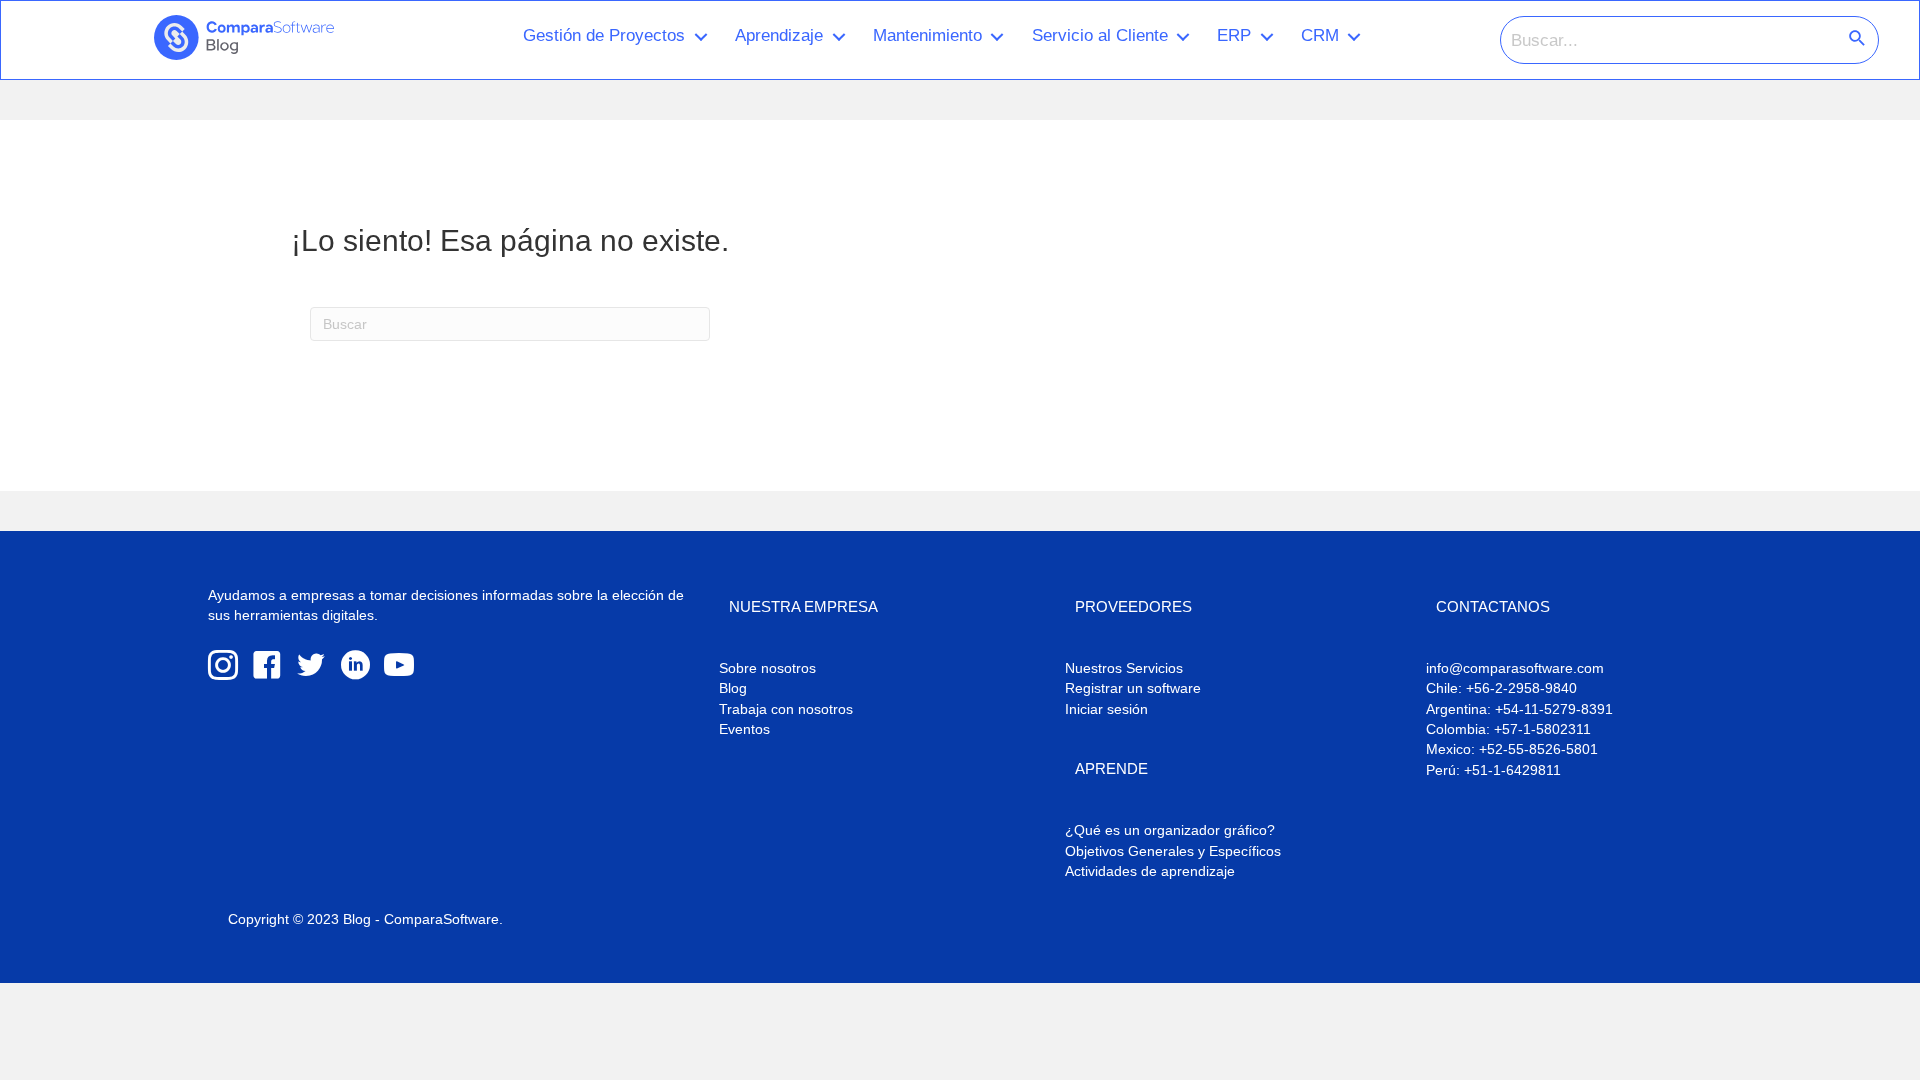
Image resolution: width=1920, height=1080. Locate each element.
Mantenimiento (927, 35)
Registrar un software (1133, 688)
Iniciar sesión (1106, 709)
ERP (1234, 35)
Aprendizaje (779, 35)
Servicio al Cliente (1100, 35)
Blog (733, 688)
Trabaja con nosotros (786, 709)
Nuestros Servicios (1124, 668)
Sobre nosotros (767, 668)
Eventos (744, 729)
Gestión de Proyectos (604, 35)
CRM (1320, 35)
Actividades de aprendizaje (1150, 871)
